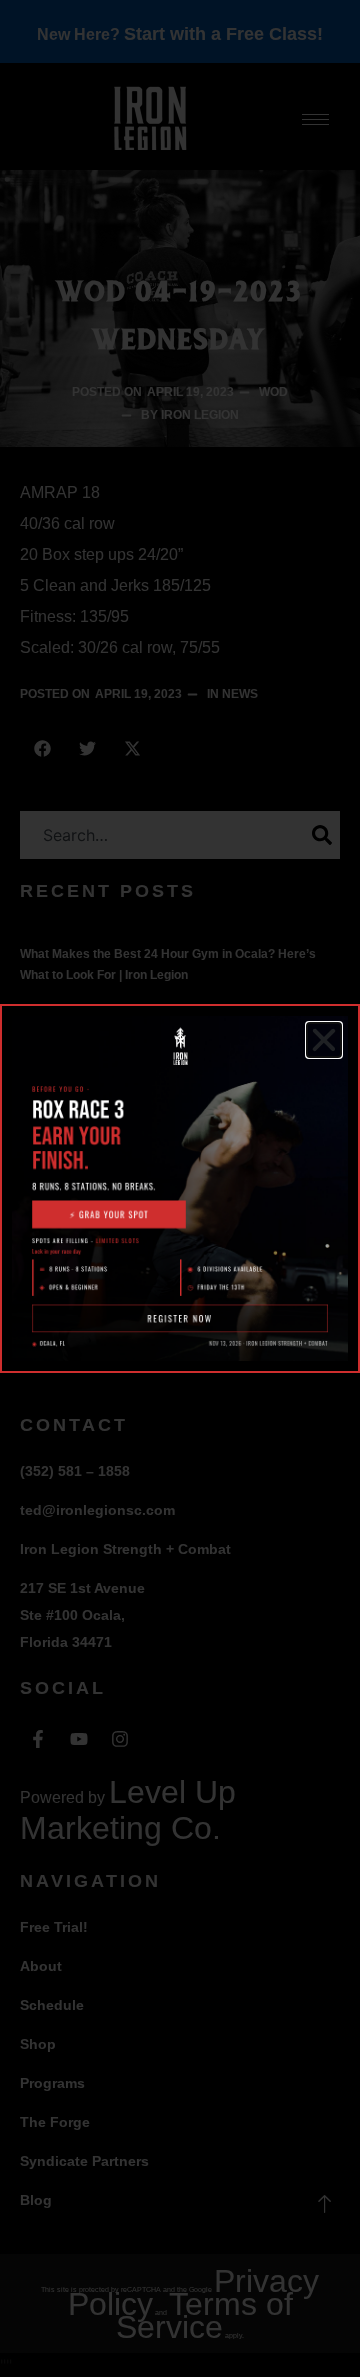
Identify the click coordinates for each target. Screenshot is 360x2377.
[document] (180, 1188)
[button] (324, 1040)
